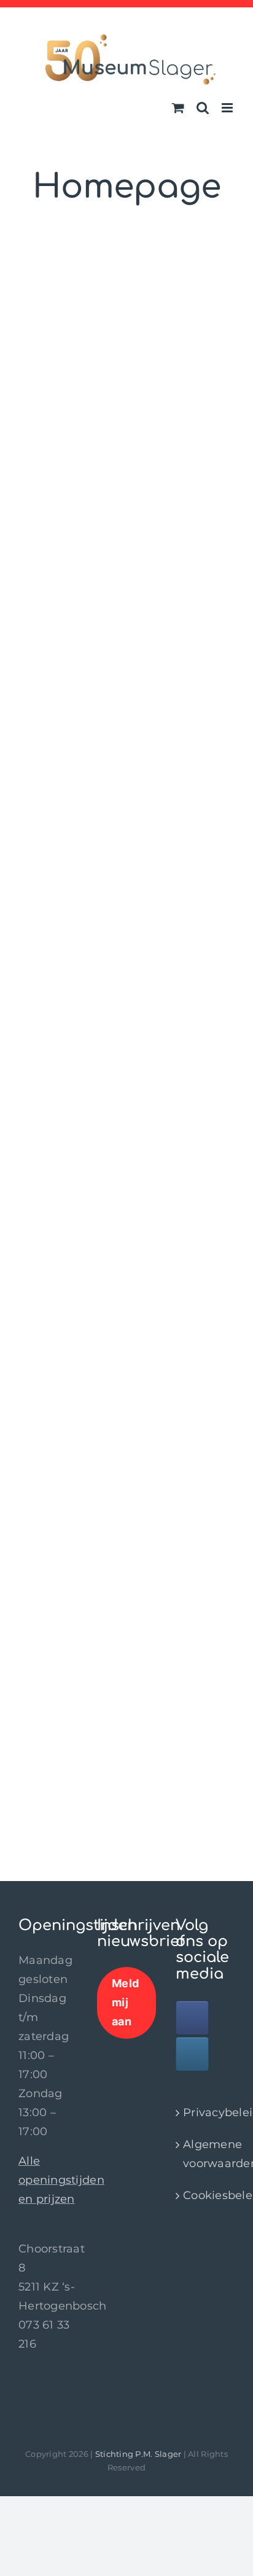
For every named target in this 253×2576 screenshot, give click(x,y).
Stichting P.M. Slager (138, 2454)
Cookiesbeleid (206, 2195)
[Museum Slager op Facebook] (192, 2018)
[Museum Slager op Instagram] (192, 2054)
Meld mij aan (125, 2002)
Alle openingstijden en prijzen (61, 2180)
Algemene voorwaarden (206, 2154)
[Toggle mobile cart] (178, 108)
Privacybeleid (206, 2112)
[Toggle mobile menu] (228, 108)
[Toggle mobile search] (203, 108)
